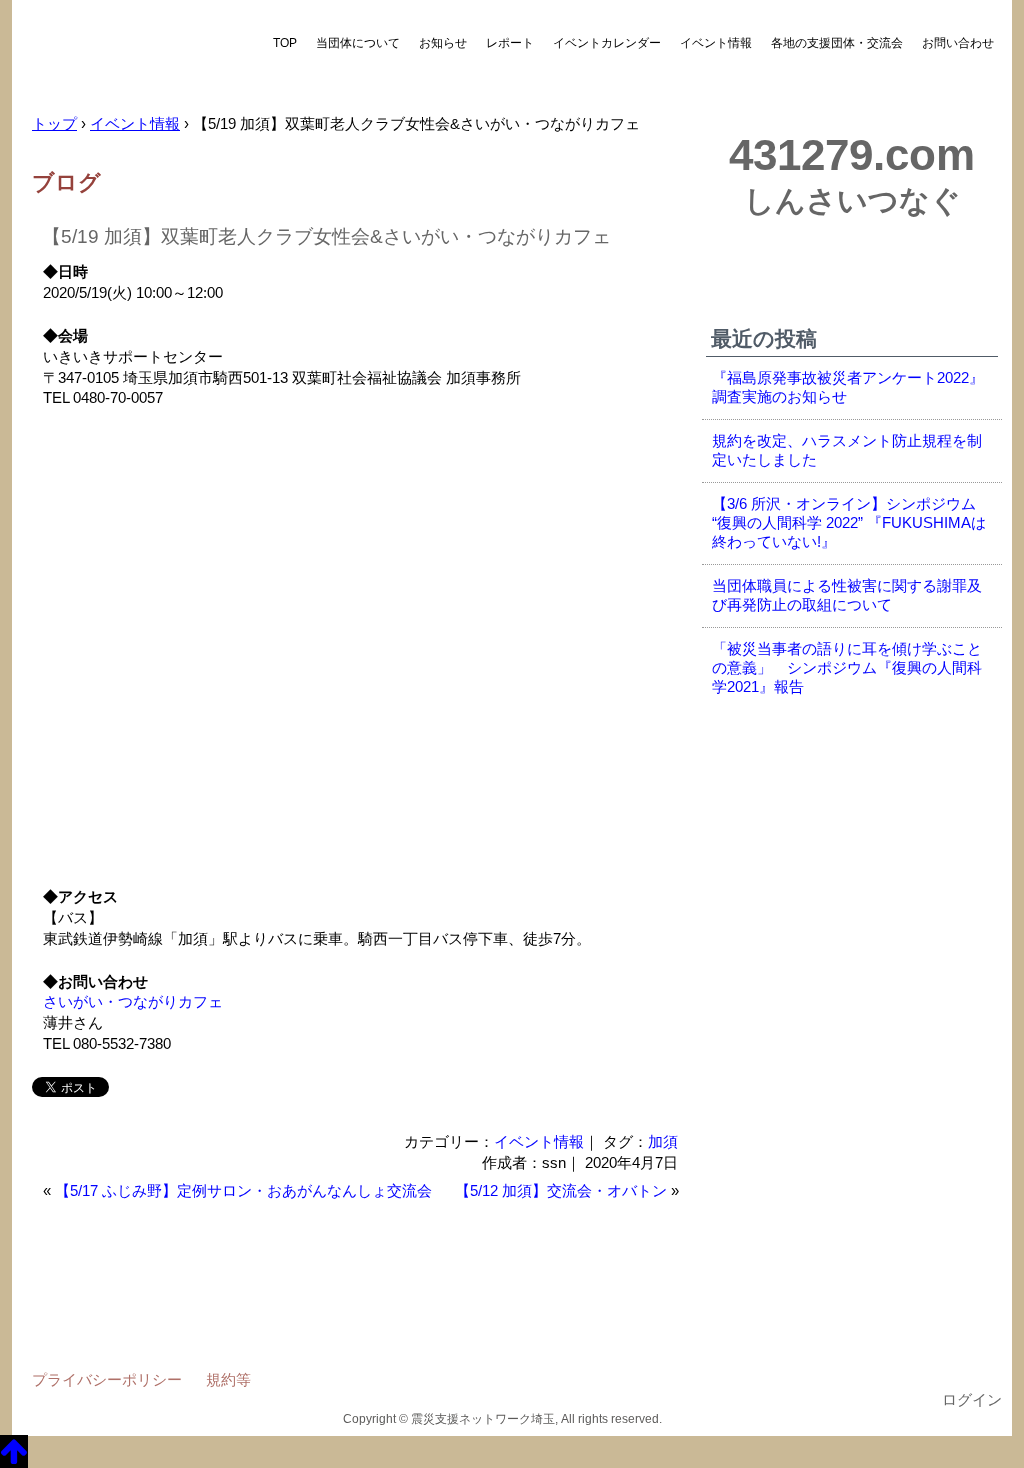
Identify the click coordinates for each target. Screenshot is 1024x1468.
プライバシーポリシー (107, 1379)
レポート (510, 43)
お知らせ (443, 43)
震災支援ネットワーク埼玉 (137, 57)
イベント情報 (716, 43)
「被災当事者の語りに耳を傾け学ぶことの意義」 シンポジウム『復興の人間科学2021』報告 (847, 668)
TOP (285, 43)
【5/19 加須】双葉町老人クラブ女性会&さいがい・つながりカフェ (326, 236)
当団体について (358, 43)
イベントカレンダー (607, 43)
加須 (663, 1141)
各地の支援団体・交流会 (837, 43)
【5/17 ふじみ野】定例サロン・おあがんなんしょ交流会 (243, 1191)
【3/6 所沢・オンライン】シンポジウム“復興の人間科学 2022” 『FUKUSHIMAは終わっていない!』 (849, 523)
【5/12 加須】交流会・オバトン (561, 1191)
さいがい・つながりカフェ (133, 1002)
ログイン (972, 1400)
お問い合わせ (958, 43)
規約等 (228, 1379)
